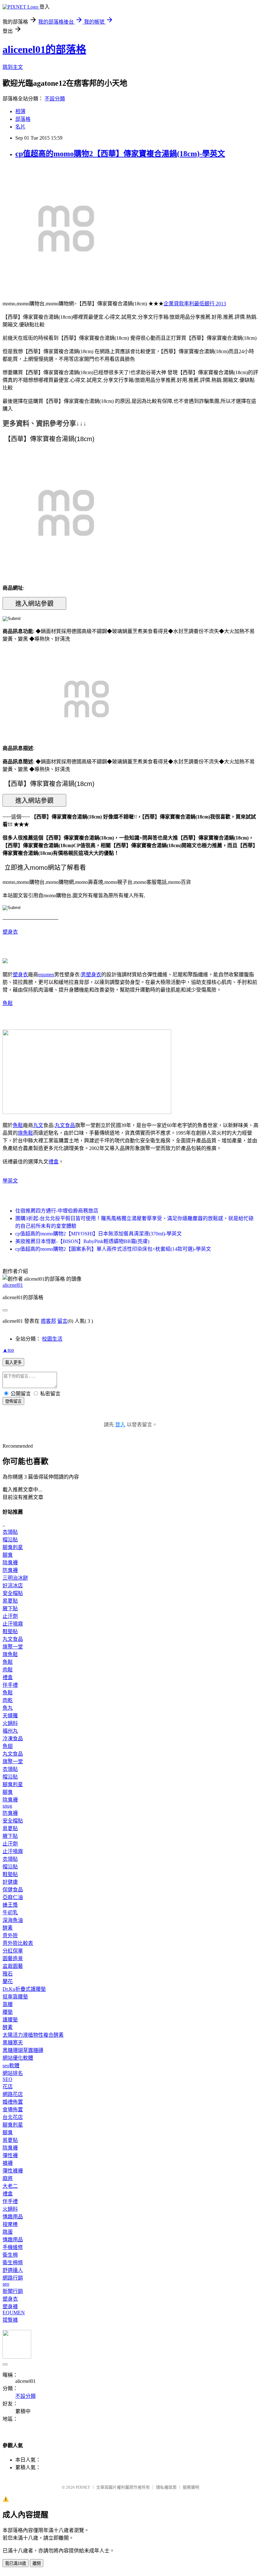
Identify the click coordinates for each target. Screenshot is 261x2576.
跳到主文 (13, 67)
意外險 (10, 1936)
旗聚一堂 (13, 1647)
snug (7, 1806)
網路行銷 (13, 2278)
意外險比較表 (18, 1943)
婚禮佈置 (13, 2102)
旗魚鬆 (25, 1133)
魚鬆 (8, 1003)
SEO (7, 2079)
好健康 (10, 1882)
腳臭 (8, 1555)
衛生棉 (10, 2255)
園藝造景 (13, 1958)
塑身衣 (10, 932)
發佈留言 (13, 1401)
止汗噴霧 (13, 1624)
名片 (20, 127)
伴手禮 (10, 1685)
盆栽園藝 (13, 1966)
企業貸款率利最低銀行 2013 (195, 304)
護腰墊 (10, 2020)
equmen (46, 975)
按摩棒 (10, 2224)
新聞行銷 (13, 2291)
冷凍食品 (13, 1739)
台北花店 (13, 2117)
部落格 (23, 119)
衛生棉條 (13, 2263)
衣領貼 (10, 1532)
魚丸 (8, 1708)
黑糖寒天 (13, 2043)
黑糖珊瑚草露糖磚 (23, 2050)
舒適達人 (13, 2270)
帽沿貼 (10, 1540)
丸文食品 (65, 1125)
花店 (8, 2087)
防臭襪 (10, 1570)
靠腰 (8, 2004)
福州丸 (10, 1731)
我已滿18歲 (16, 2563)
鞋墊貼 (10, 1631)
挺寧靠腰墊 (15, 1997)
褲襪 (8, 2163)
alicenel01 (13, 1285)
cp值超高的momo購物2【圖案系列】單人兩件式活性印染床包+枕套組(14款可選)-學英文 (113, 1249)
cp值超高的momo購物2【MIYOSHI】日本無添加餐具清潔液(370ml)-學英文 (99, 1234)
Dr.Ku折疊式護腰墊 (24, 1989)
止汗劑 (10, 1616)
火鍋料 (10, 1723)
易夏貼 (10, 1601)
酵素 (8, 1928)
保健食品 (13, 1890)
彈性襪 (10, 2155)
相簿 (20, 111)
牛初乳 (10, 1913)
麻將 (8, 2178)
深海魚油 (13, 1920)
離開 (37, 2563)
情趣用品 (13, 2217)
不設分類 (55, 99)
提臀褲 (10, 2320)
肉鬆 (8, 1670)
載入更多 (13, 1362)
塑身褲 (10, 2307)
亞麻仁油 (13, 1897)
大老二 (10, 2186)
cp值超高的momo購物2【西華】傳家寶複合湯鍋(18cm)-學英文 (120, 154)
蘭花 (8, 1981)
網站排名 (13, 2073)
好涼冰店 (13, 1586)
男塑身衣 (91, 975)
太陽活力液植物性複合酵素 (33, 2035)
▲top (8, 1350)
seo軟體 (11, 2066)
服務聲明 (191, 2487)
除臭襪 (10, 1563)
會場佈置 (13, 2110)
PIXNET (83, 2487)
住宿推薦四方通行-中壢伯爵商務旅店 (57, 1211)
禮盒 (53, 1162)
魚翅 (8, 1746)
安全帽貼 (13, 1593)
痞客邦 (48, 1321)
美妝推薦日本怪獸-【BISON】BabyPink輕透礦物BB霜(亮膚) (82, 1241)
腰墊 (8, 2012)
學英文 (10, 1181)
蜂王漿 (10, 1905)
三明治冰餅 (15, 1578)
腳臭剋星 (13, 1547)
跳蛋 (8, 2232)
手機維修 (13, 2247)
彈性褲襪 (13, 2171)
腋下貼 (10, 1608)
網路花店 (13, 2094)
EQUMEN (14, 2313)
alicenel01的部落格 (44, 49)
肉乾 (8, 1700)
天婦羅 (10, 1716)
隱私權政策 (166, 2487)
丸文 (38, 1125)
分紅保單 (13, 1951)
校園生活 (52, 1339)
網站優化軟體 (18, 2058)
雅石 (8, 1974)
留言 (62, 1321)
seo (6, 2284)
